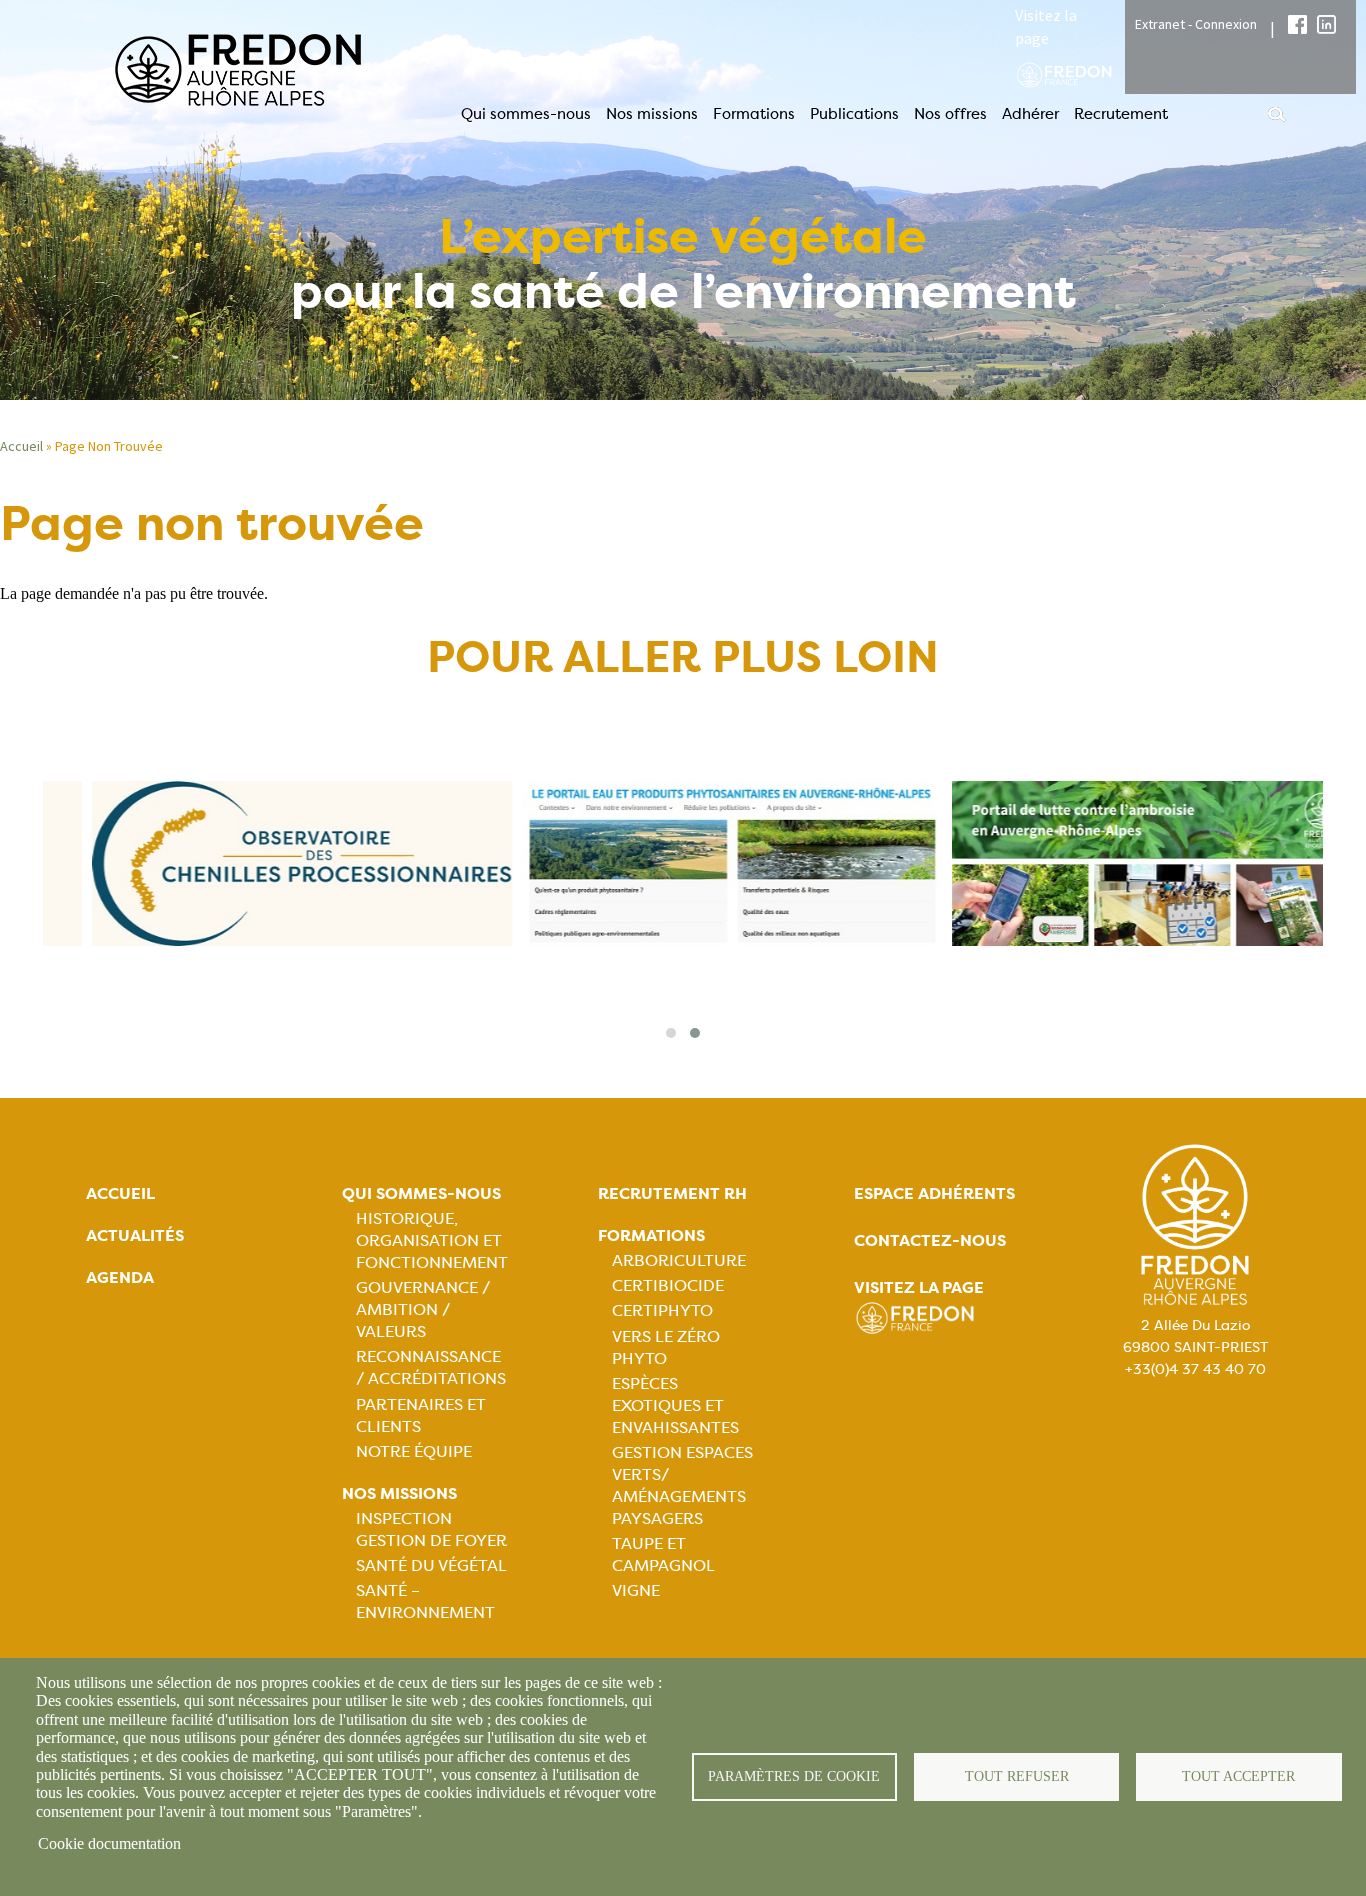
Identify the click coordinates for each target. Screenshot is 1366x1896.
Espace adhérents (934, 1193)
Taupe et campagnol (663, 1554)
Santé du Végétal (431, 1565)
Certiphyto (662, 1310)
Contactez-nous (930, 1240)
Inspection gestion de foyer (431, 1529)
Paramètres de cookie (794, 1776)
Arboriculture (679, 1260)
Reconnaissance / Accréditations (431, 1367)
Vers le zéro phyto (666, 1347)
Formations (754, 114)
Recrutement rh (672, 1193)
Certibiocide (668, 1285)
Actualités (135, 1235)
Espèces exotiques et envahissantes (675, 1405)
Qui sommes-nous (526, 114)
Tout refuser (1017, 1776)
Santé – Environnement (425, 1601)
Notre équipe (414, 1451)
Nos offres (950, 114)
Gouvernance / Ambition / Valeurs (423, 1309)
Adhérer (1030, 114)
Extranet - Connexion (1196, 24)
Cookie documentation (109, 1843)
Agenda (120, 1277)
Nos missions (652, 114)
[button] (671, 1033)
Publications (854, 114)
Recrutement (1121, 114)
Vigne (636, 1590)
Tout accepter (1238, 1776)
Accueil (120, 1193)
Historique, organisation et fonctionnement (432, 1240)
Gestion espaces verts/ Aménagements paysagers (682, 1485)
